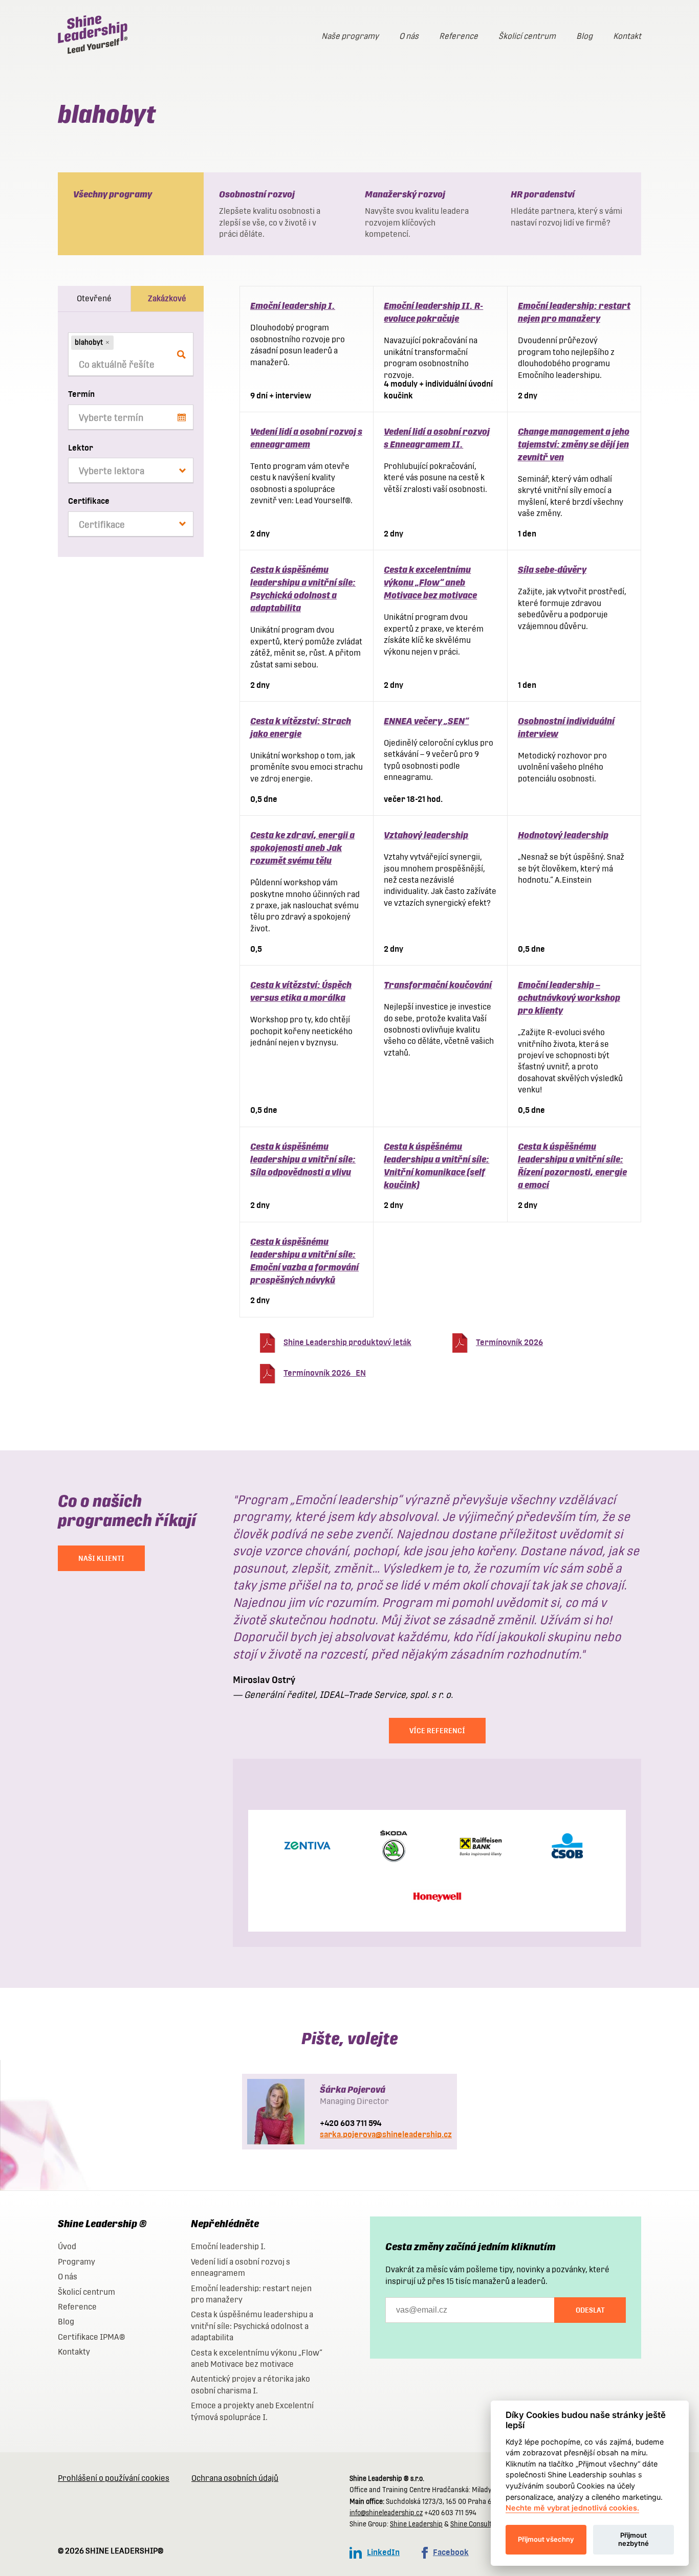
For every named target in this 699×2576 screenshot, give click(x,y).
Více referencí (437, 1731)
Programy (77, 2262)
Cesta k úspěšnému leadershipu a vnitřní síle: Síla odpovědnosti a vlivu (303, 1159)
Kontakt (627, 36)
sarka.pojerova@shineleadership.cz (386, 2134)
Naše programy (350, 36)
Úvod (67, 2246)
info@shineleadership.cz (386, 2513)
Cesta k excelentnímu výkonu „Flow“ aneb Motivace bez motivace (430, 582)
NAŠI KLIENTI (101, 1558)
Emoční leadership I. (293, 306)
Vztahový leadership (426, 835)
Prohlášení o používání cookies (114, 2478)
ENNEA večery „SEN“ (426, 721)
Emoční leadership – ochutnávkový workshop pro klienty (569, 998)
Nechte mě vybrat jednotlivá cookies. (572, 2508)
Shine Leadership (416, 2524)
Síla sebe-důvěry (552, 569)
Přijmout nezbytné (634, 2539)
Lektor (81, 448)
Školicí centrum (527, 36)
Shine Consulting (476, 2524)
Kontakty (74, 2352)
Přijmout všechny (546, 2539)
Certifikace (89, 501)
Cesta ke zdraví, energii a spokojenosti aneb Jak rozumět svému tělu (302, 848)
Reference (458, 36)
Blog (584, 36)
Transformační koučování (438, 985)
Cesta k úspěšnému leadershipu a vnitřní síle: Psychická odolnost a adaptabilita (252, 2326)
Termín (81, 394)
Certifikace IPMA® (91, 2337)
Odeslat (590, 2310)
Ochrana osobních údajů (235, 2478)
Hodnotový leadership (563, 835)
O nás (409, 36)
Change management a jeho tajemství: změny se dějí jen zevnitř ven (574, 444)
